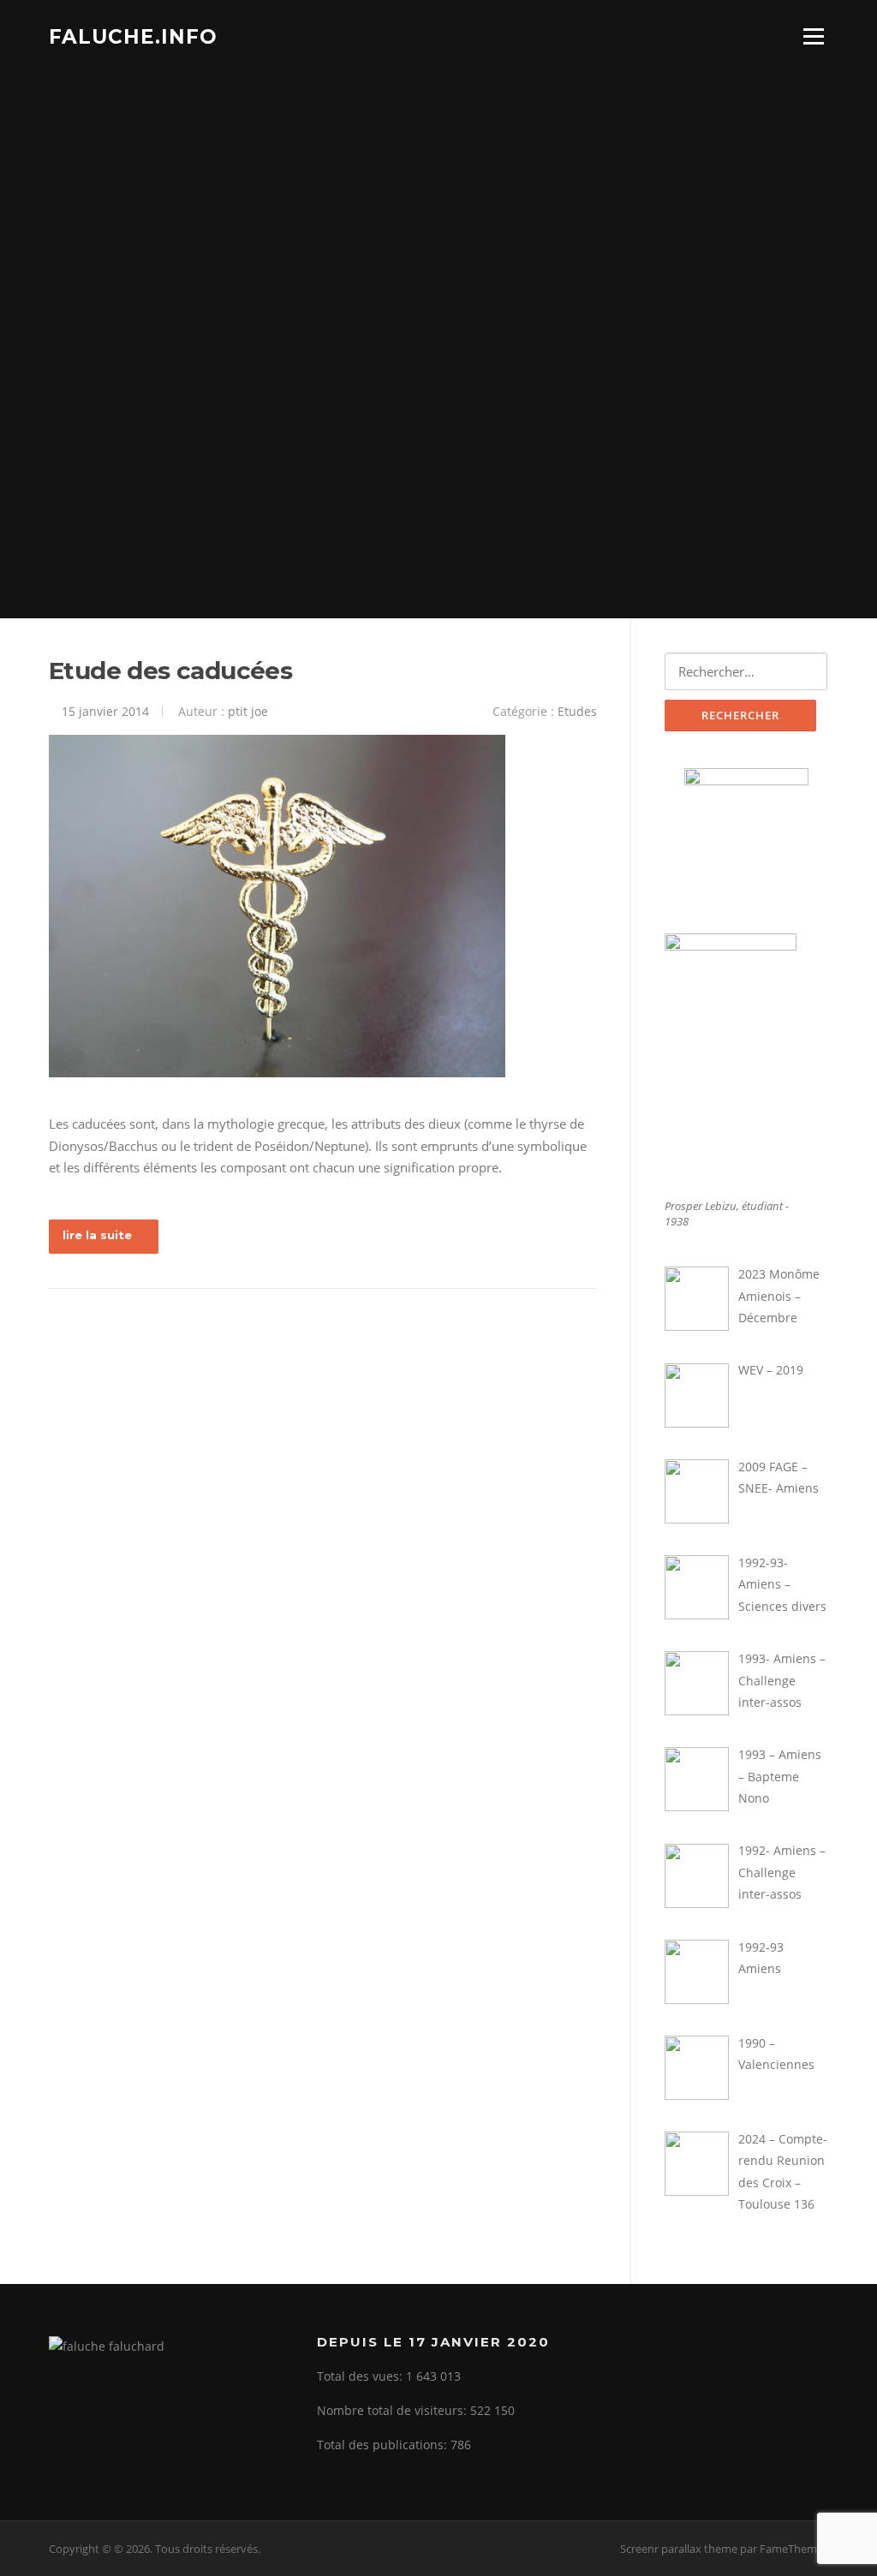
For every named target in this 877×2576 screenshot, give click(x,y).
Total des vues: (361, 2376)
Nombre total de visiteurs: (394, 2410)
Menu (813, 36)
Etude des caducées (170, 671)
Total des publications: (384, 2445)
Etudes (577, 711)
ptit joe (248, 711)
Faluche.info (133, 36)
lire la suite (97, 1235)
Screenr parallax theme (679, 2549)
